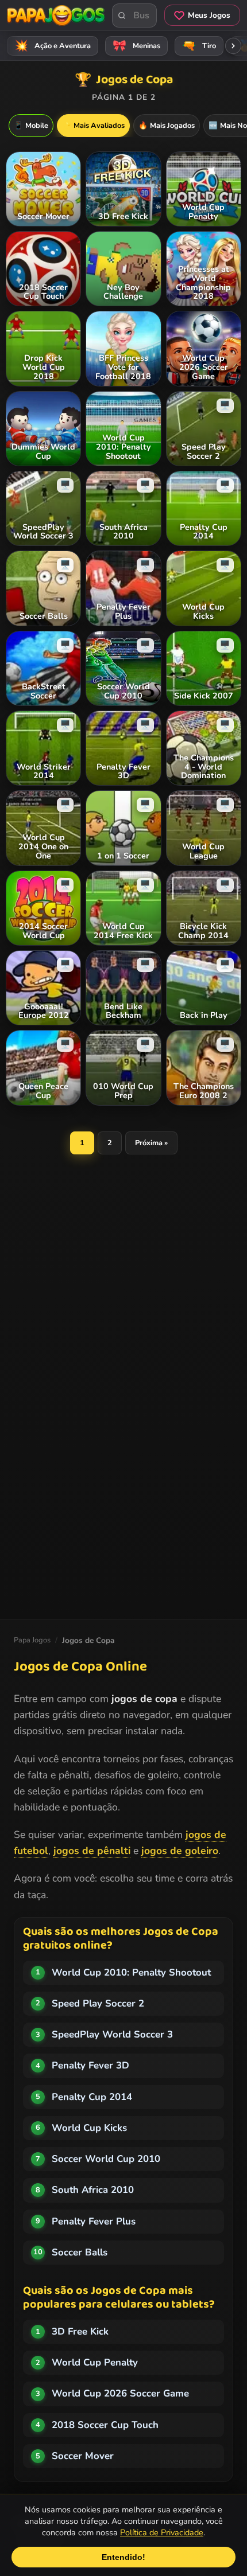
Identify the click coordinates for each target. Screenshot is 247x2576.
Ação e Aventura (53, 46)
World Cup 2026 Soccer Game (120, 2393)
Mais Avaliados (93, 126)
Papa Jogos (32, 1640)
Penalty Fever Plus (94, 2221)
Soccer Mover (83, 2456)
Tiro (199, 46)
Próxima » (151, 1143)
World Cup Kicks (89, 2128)
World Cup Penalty (95, 2362)
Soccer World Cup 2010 (106, 2159)
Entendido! (123, 2557)
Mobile (31, 126)
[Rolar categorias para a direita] (233, 46)
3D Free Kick (80, 2331)
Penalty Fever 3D (90, 2065)
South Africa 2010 (93, 2190)
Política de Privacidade (162, 2532)
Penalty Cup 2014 (92, 2097)
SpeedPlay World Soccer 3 (112, 2034)
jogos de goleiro (180, 1851)
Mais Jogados (167, 126)
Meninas (137, 46)
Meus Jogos (209, 15)
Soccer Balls (80, 2252)
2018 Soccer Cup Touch (105, 2425)
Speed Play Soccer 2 (98, 2003)
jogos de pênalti (92, 1851)
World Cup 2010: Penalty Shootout (131, 1972)
